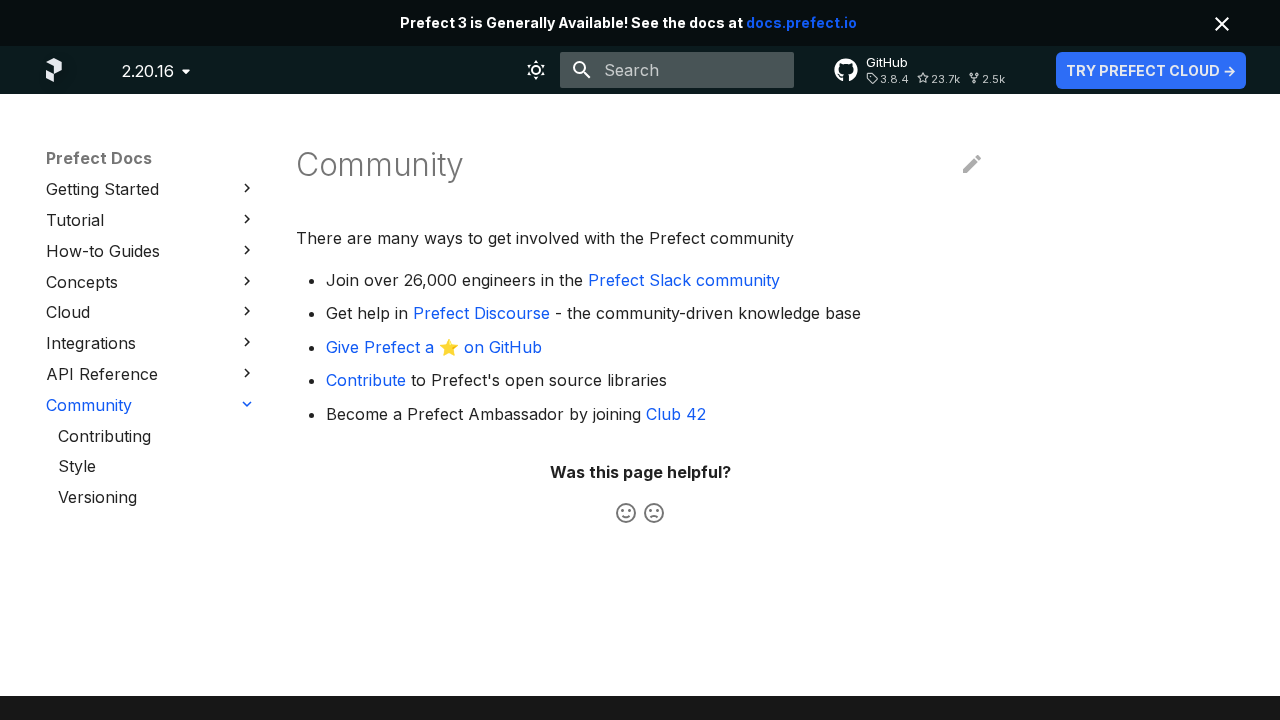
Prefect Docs (99, 158)
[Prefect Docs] (54, 70)
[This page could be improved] (654, 513)
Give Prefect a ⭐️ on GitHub (434, 347)
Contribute (366, 380)
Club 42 (676, 414)
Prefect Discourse (481, 313)
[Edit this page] (972, 165)
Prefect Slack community (684, 280)
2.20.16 (148, 71)
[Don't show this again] (1222, 24)
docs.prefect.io (801, 22)
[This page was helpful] (626, 513)
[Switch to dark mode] (536, 70)
